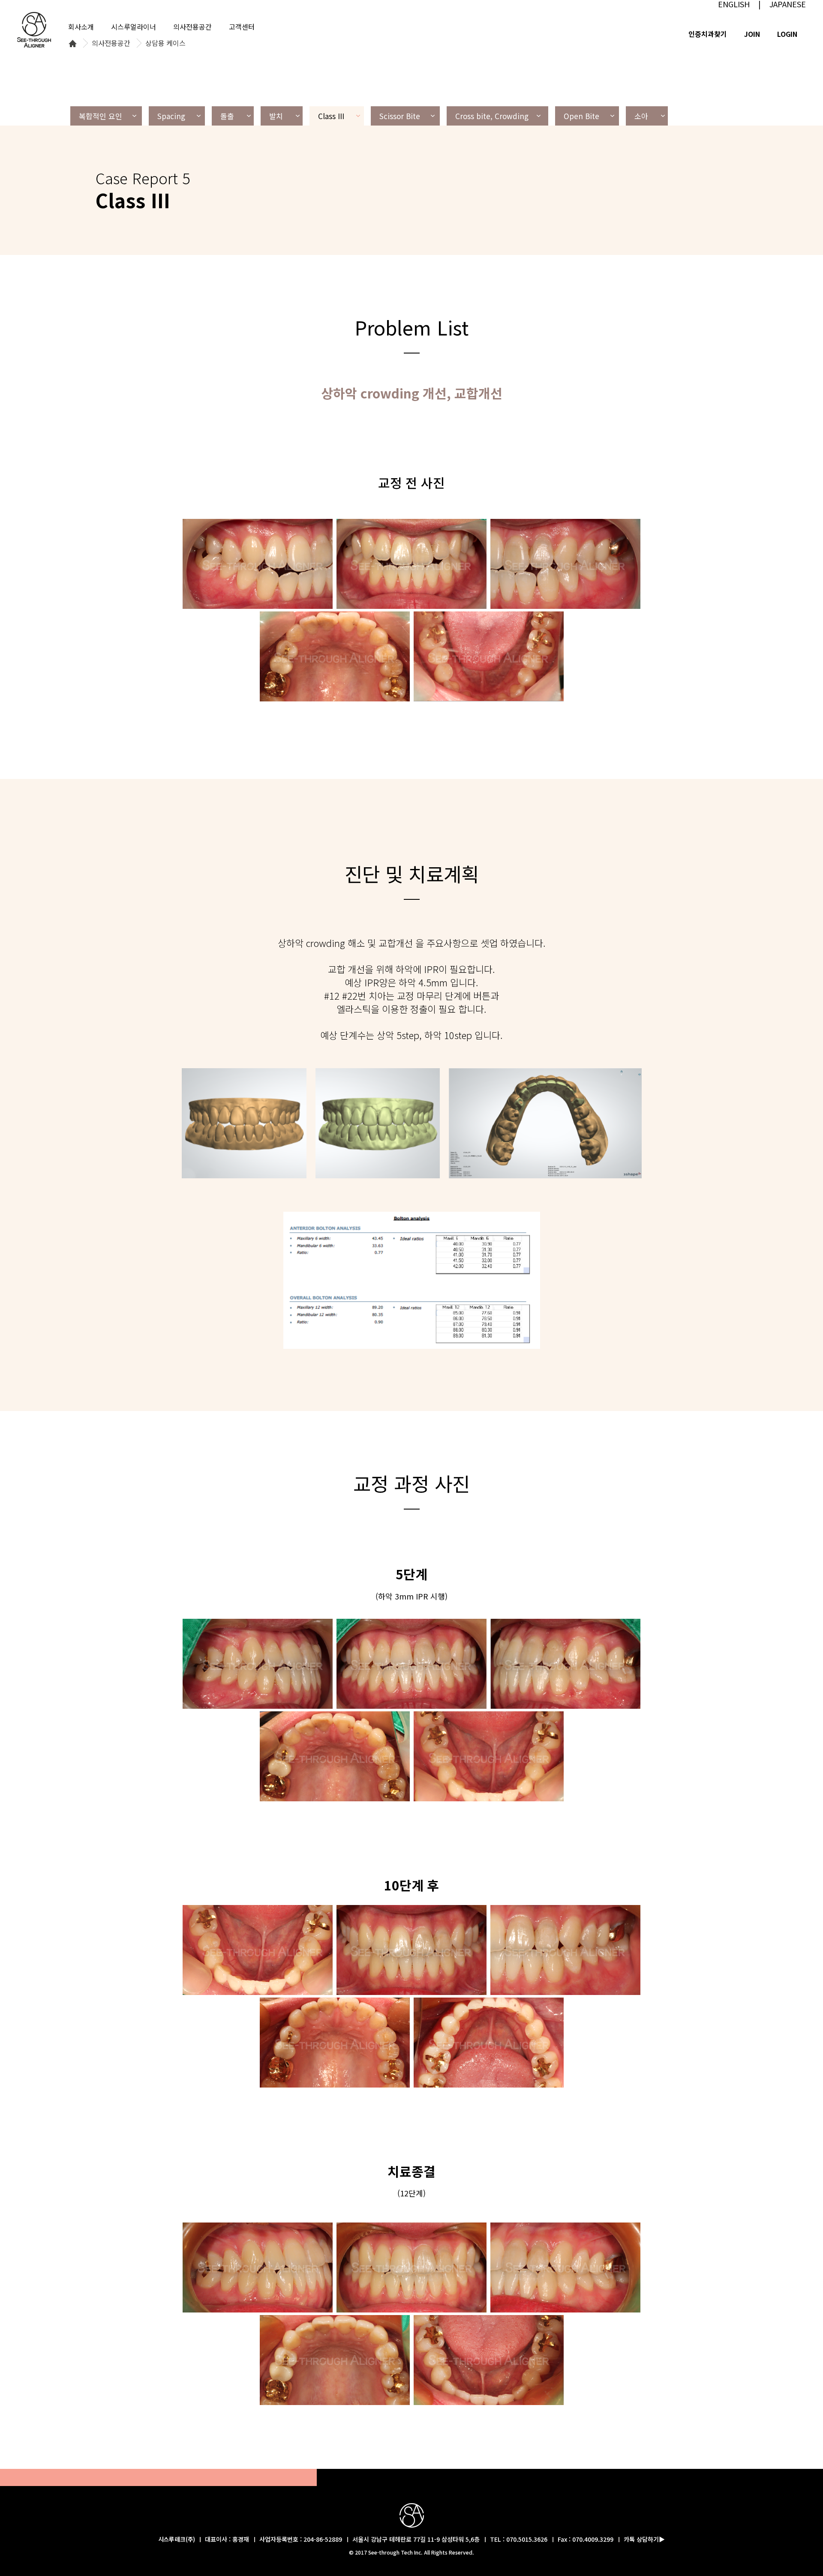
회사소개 (81, 27)
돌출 (227, 116)
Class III (331, 116)
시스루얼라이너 (134, 27)
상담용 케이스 (165, 43)
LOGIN (787, 34)
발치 (276, 116)
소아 (641, 116)
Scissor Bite (400, 116)
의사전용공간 (111, 43)
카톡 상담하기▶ (644, 2539)
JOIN (752, 34)
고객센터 (242, 27)
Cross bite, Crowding (492, 116)
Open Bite (581, 116)
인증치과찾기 (708, 34)
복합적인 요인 (101, 116)
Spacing (171, 116)
